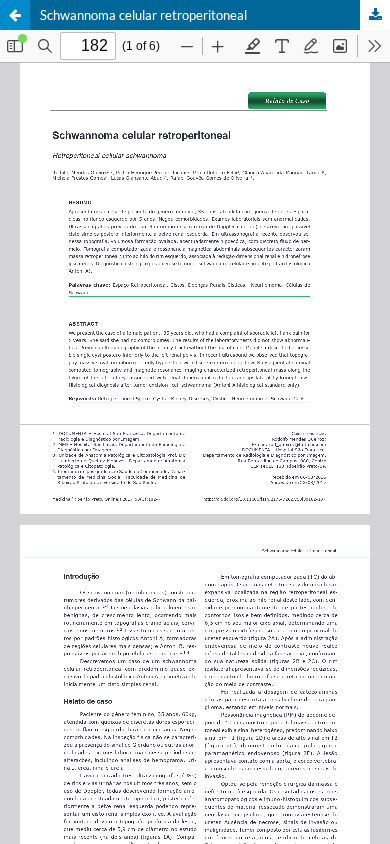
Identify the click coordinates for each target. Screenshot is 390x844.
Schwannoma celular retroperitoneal (143, 15)
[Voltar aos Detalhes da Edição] (15, 15)
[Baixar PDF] (375, 15)
